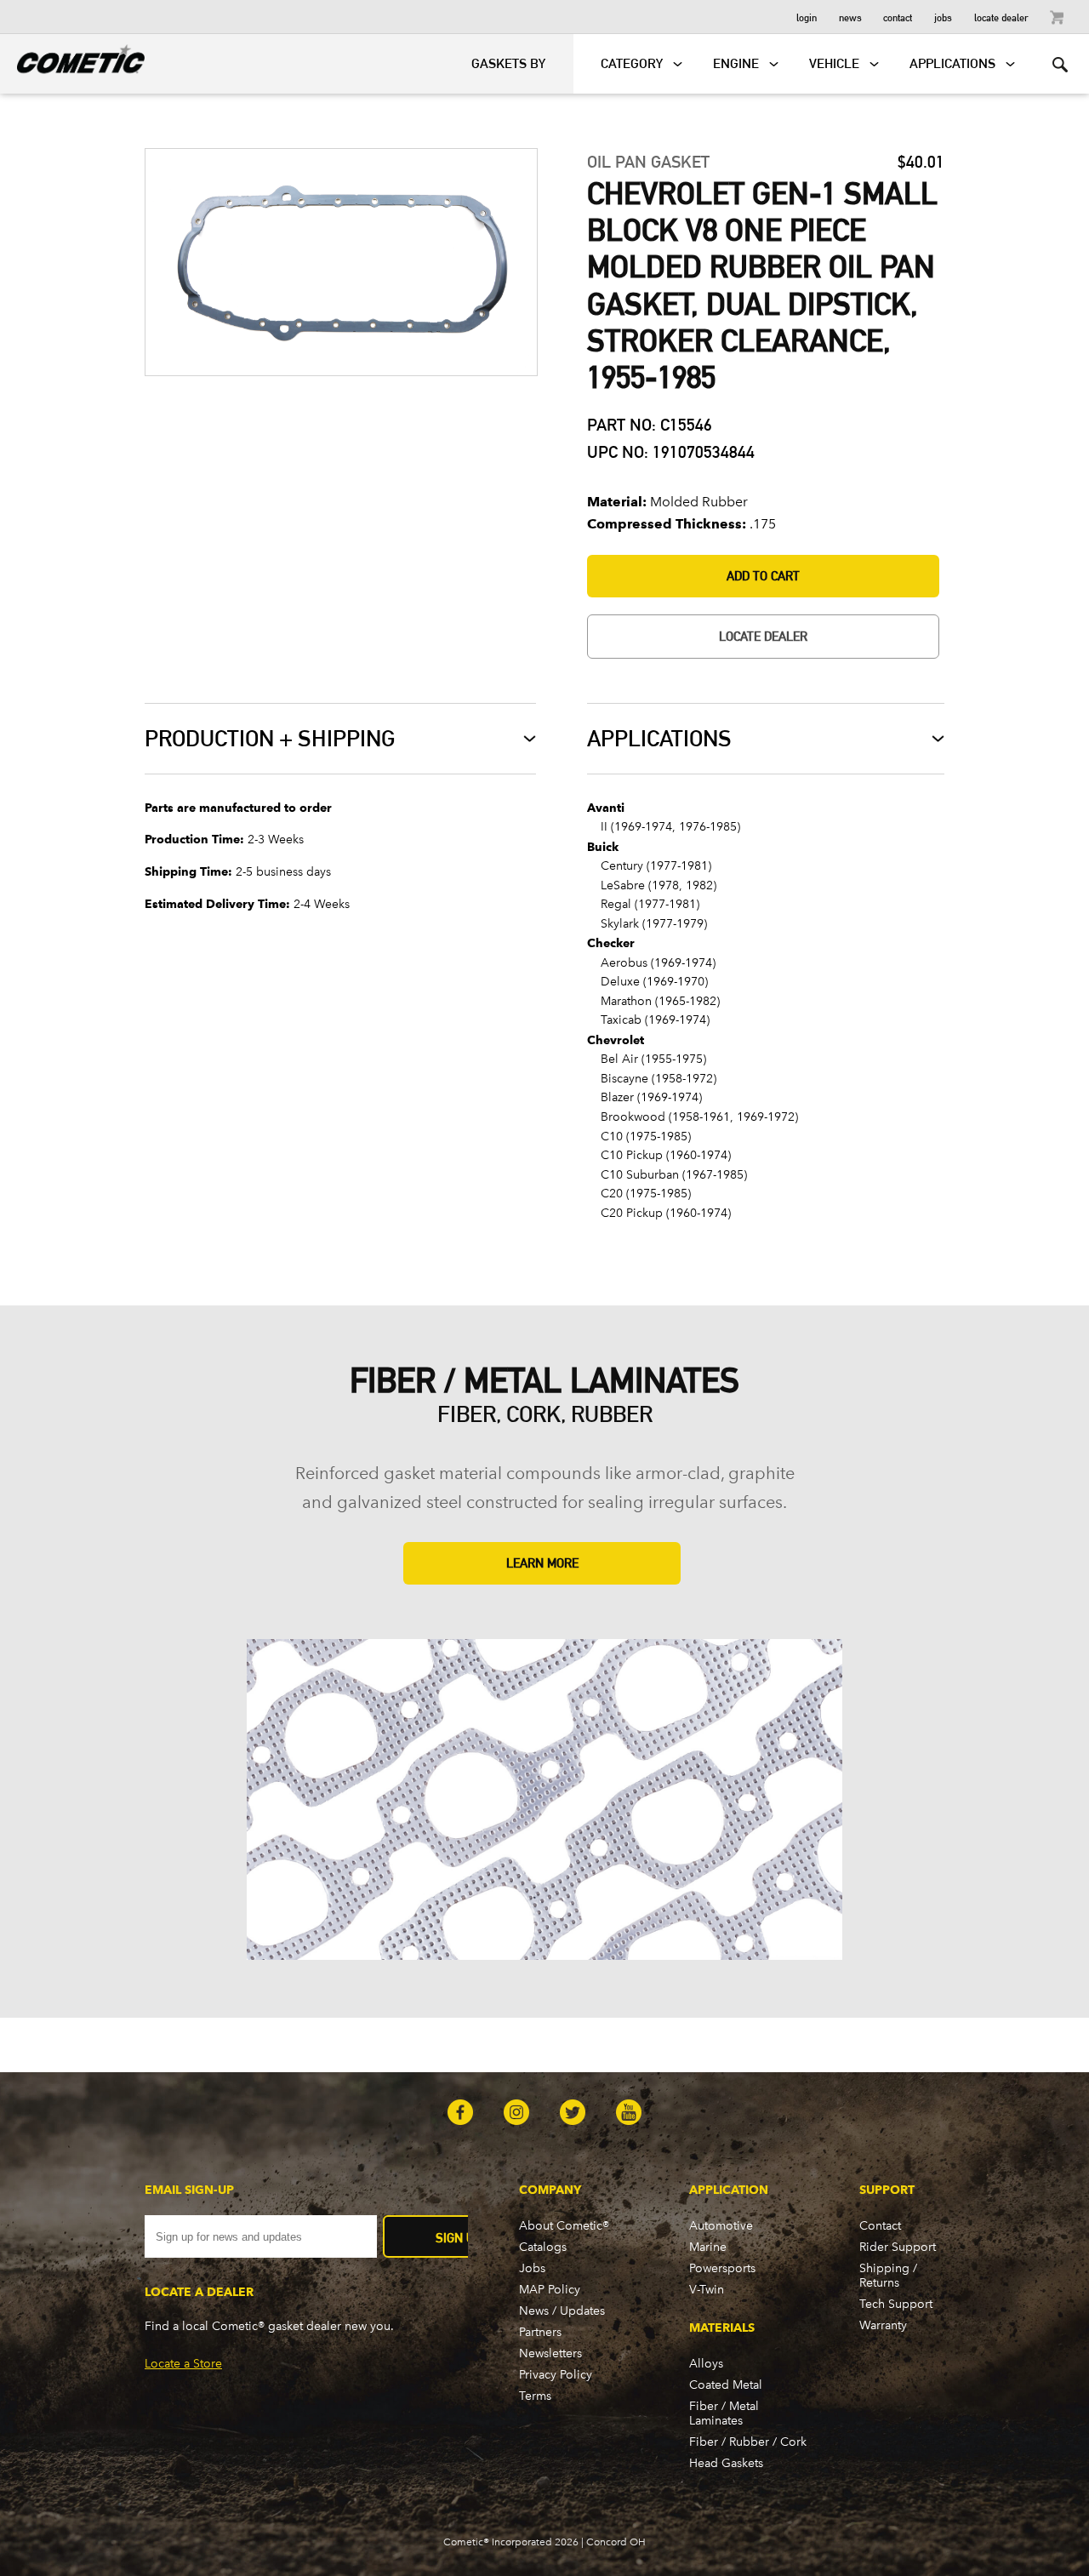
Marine (708, 2247)
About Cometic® (564, 2226)
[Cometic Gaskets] (72, 56)
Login (807, 17)
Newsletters (550, 2353)
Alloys (706, 2364)
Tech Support (896, 2304)
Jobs (943, 17)
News (850, 17)
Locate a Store (183, 2364)
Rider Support (898, 2247)
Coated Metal (726, 2385)
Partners (540, 2332)
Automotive (721, 2226)
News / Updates (562, 2311)
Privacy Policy (556, 2375)
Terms (535, 2396)
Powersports (722, 2268)
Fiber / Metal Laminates (724, 2413)
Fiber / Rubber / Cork (748, 2442)
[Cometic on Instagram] (516, 2114)
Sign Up (459, 2238)
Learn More (542, 1563)
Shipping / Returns (888, 2276)
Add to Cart (763, 576)
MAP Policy (550, 2290)
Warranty (883, 2325)
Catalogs (543, 2247)
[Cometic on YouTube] (629, 2114)
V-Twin (707, 2290)
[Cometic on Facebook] (460, 2114)
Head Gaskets (726, 2463)
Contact (898, 17)
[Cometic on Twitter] (573, 2114)
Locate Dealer (1001, 17)
